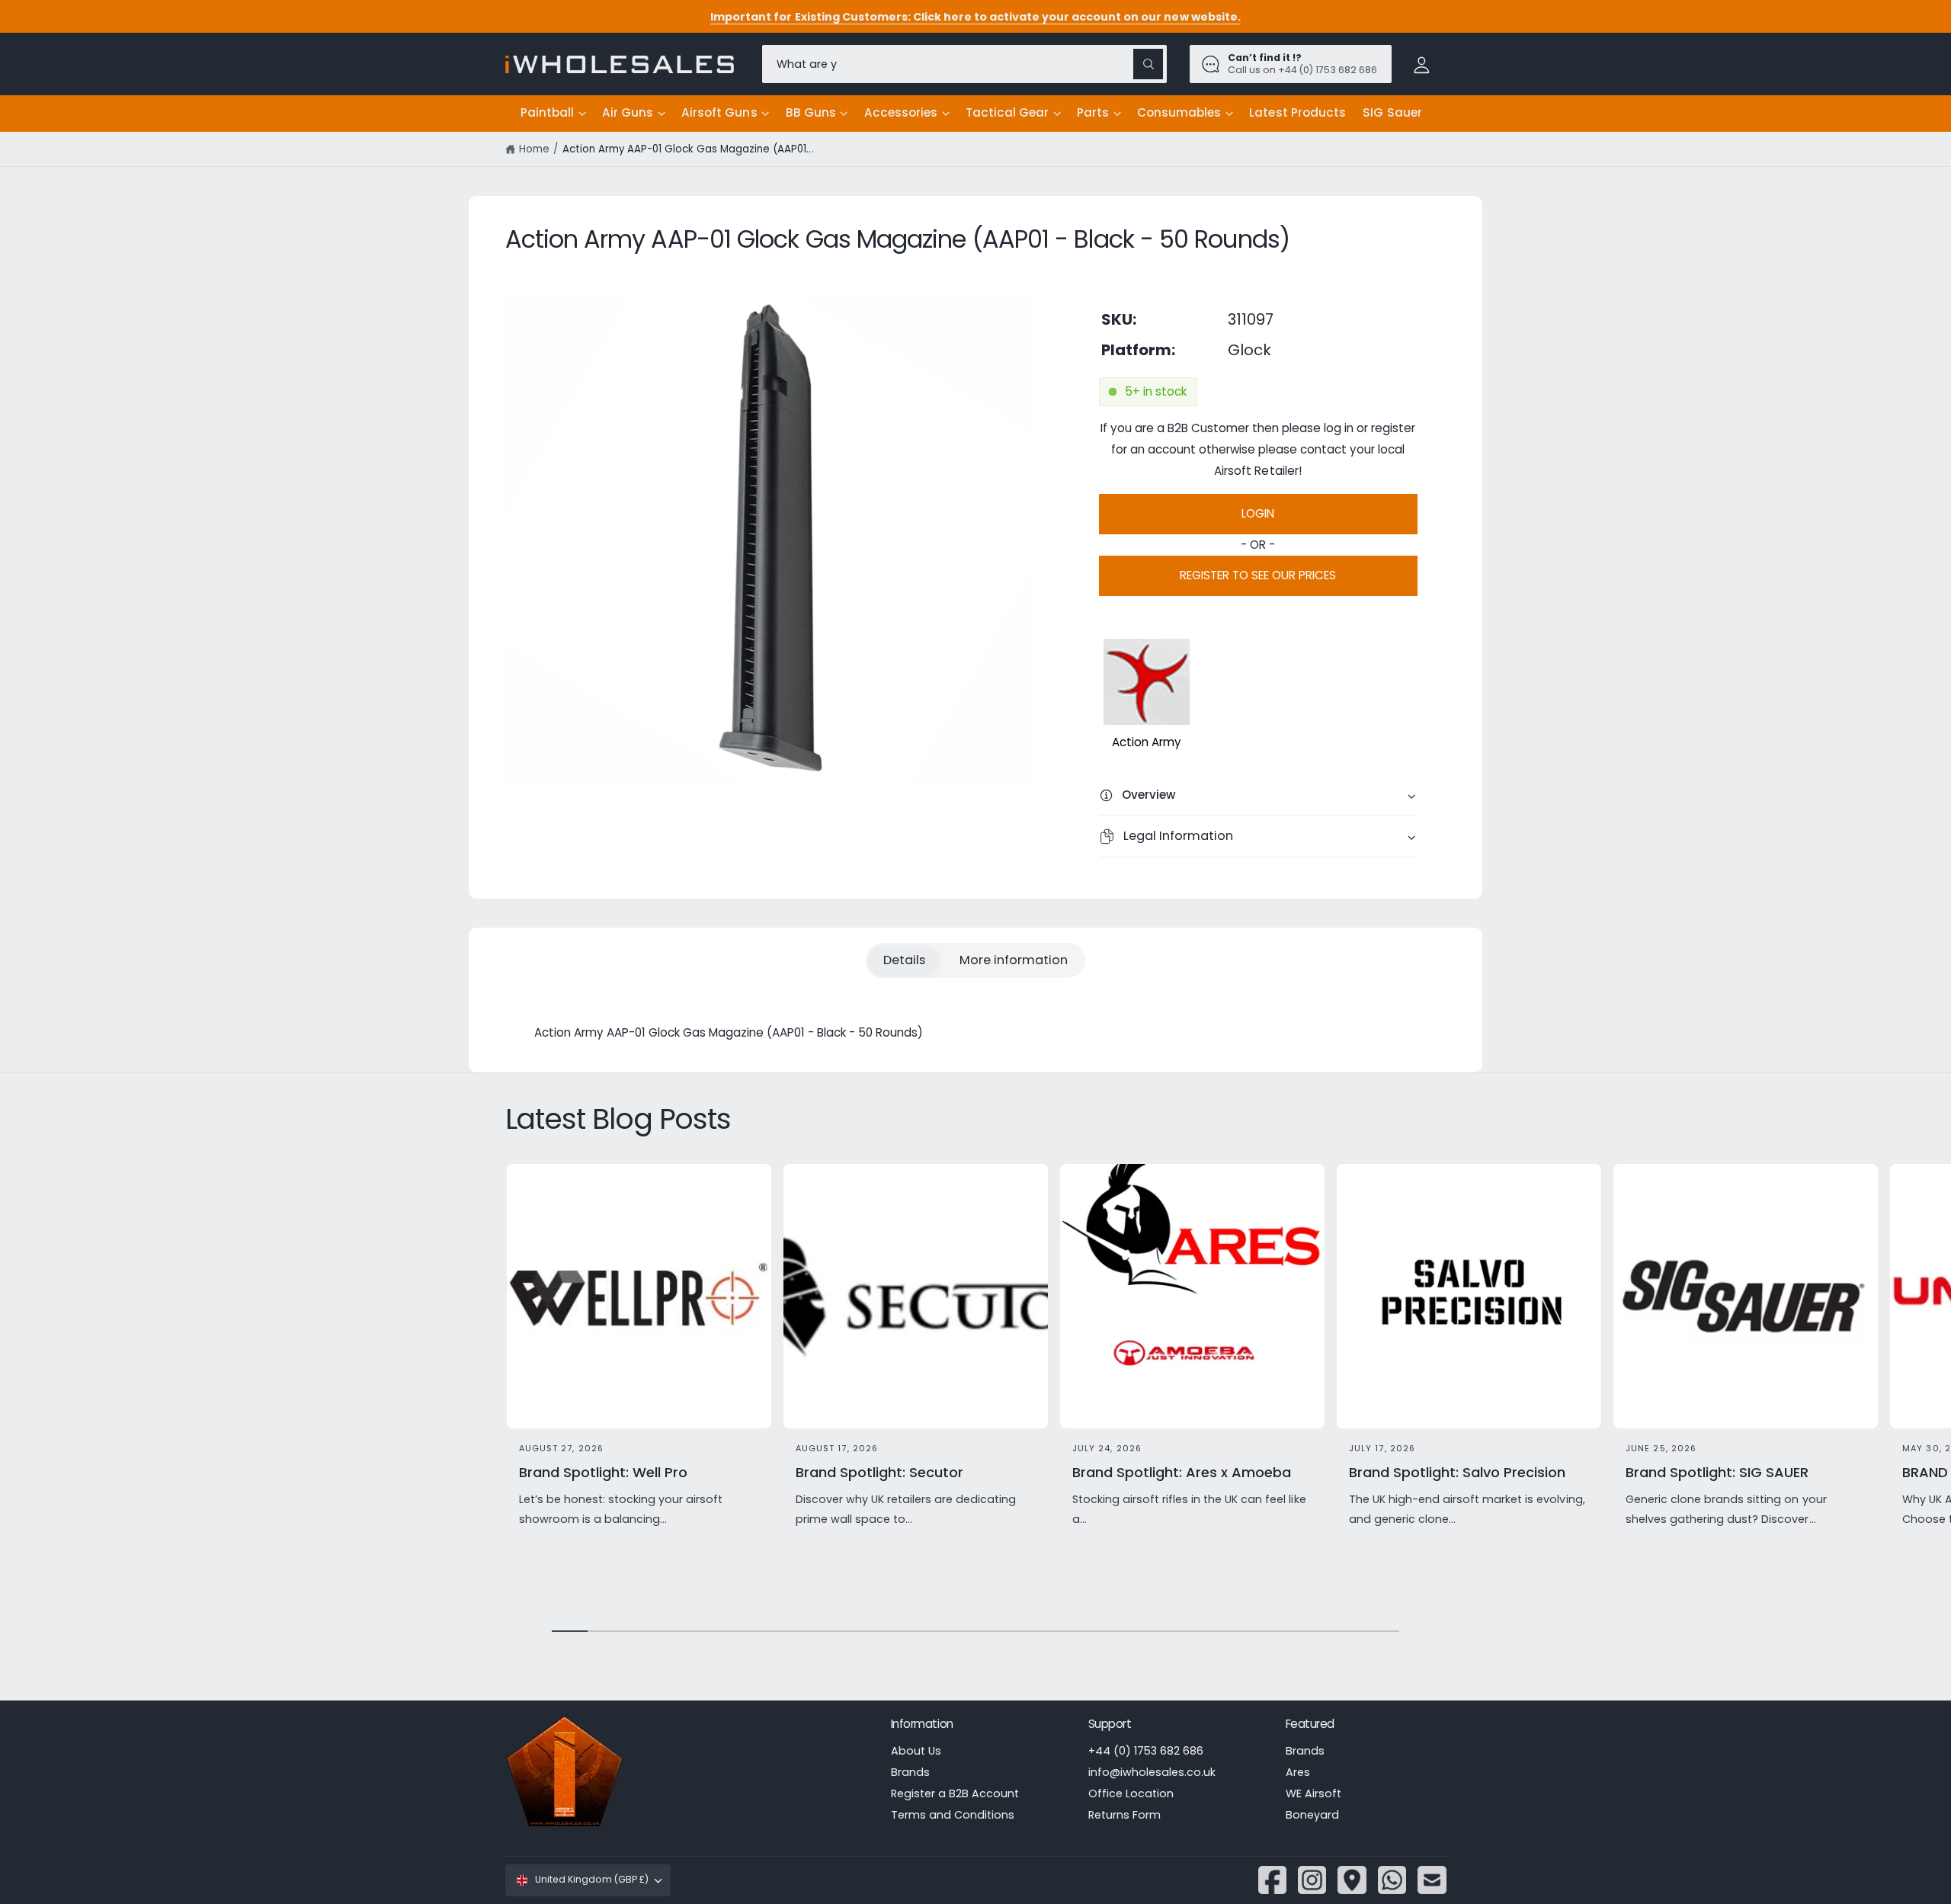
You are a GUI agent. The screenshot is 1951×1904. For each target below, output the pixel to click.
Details (904, 960)
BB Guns (811, 112)
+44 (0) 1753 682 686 (1146, 1751)
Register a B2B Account (955, 1793)
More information (1014, 960)
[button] (553, 114)
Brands (910, 1772)
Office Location (1131, 1793)
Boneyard (1312, 1815)
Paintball (547, 112)
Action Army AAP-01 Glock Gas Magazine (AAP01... (688, 149)
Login (1258, 513)
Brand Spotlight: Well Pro (603, 1472)
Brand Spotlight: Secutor (879, 1472)
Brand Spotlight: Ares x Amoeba (1182, 1472)
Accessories (901, 112)
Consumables (1179, 112)
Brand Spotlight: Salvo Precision (1458, 1472)
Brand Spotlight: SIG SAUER (1717, 1472)
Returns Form (1124, 1815)
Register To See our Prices (1258, 575)
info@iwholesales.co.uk (1152, 1772)
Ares (1298, 1772)
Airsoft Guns (719, 112)
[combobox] (964, 64)
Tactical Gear (1007, 112)
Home (534, 149)
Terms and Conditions (953, 1815)
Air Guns (628, 112)
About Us (916, 1751)
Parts (1093, 112)
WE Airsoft (1313, 1793)
